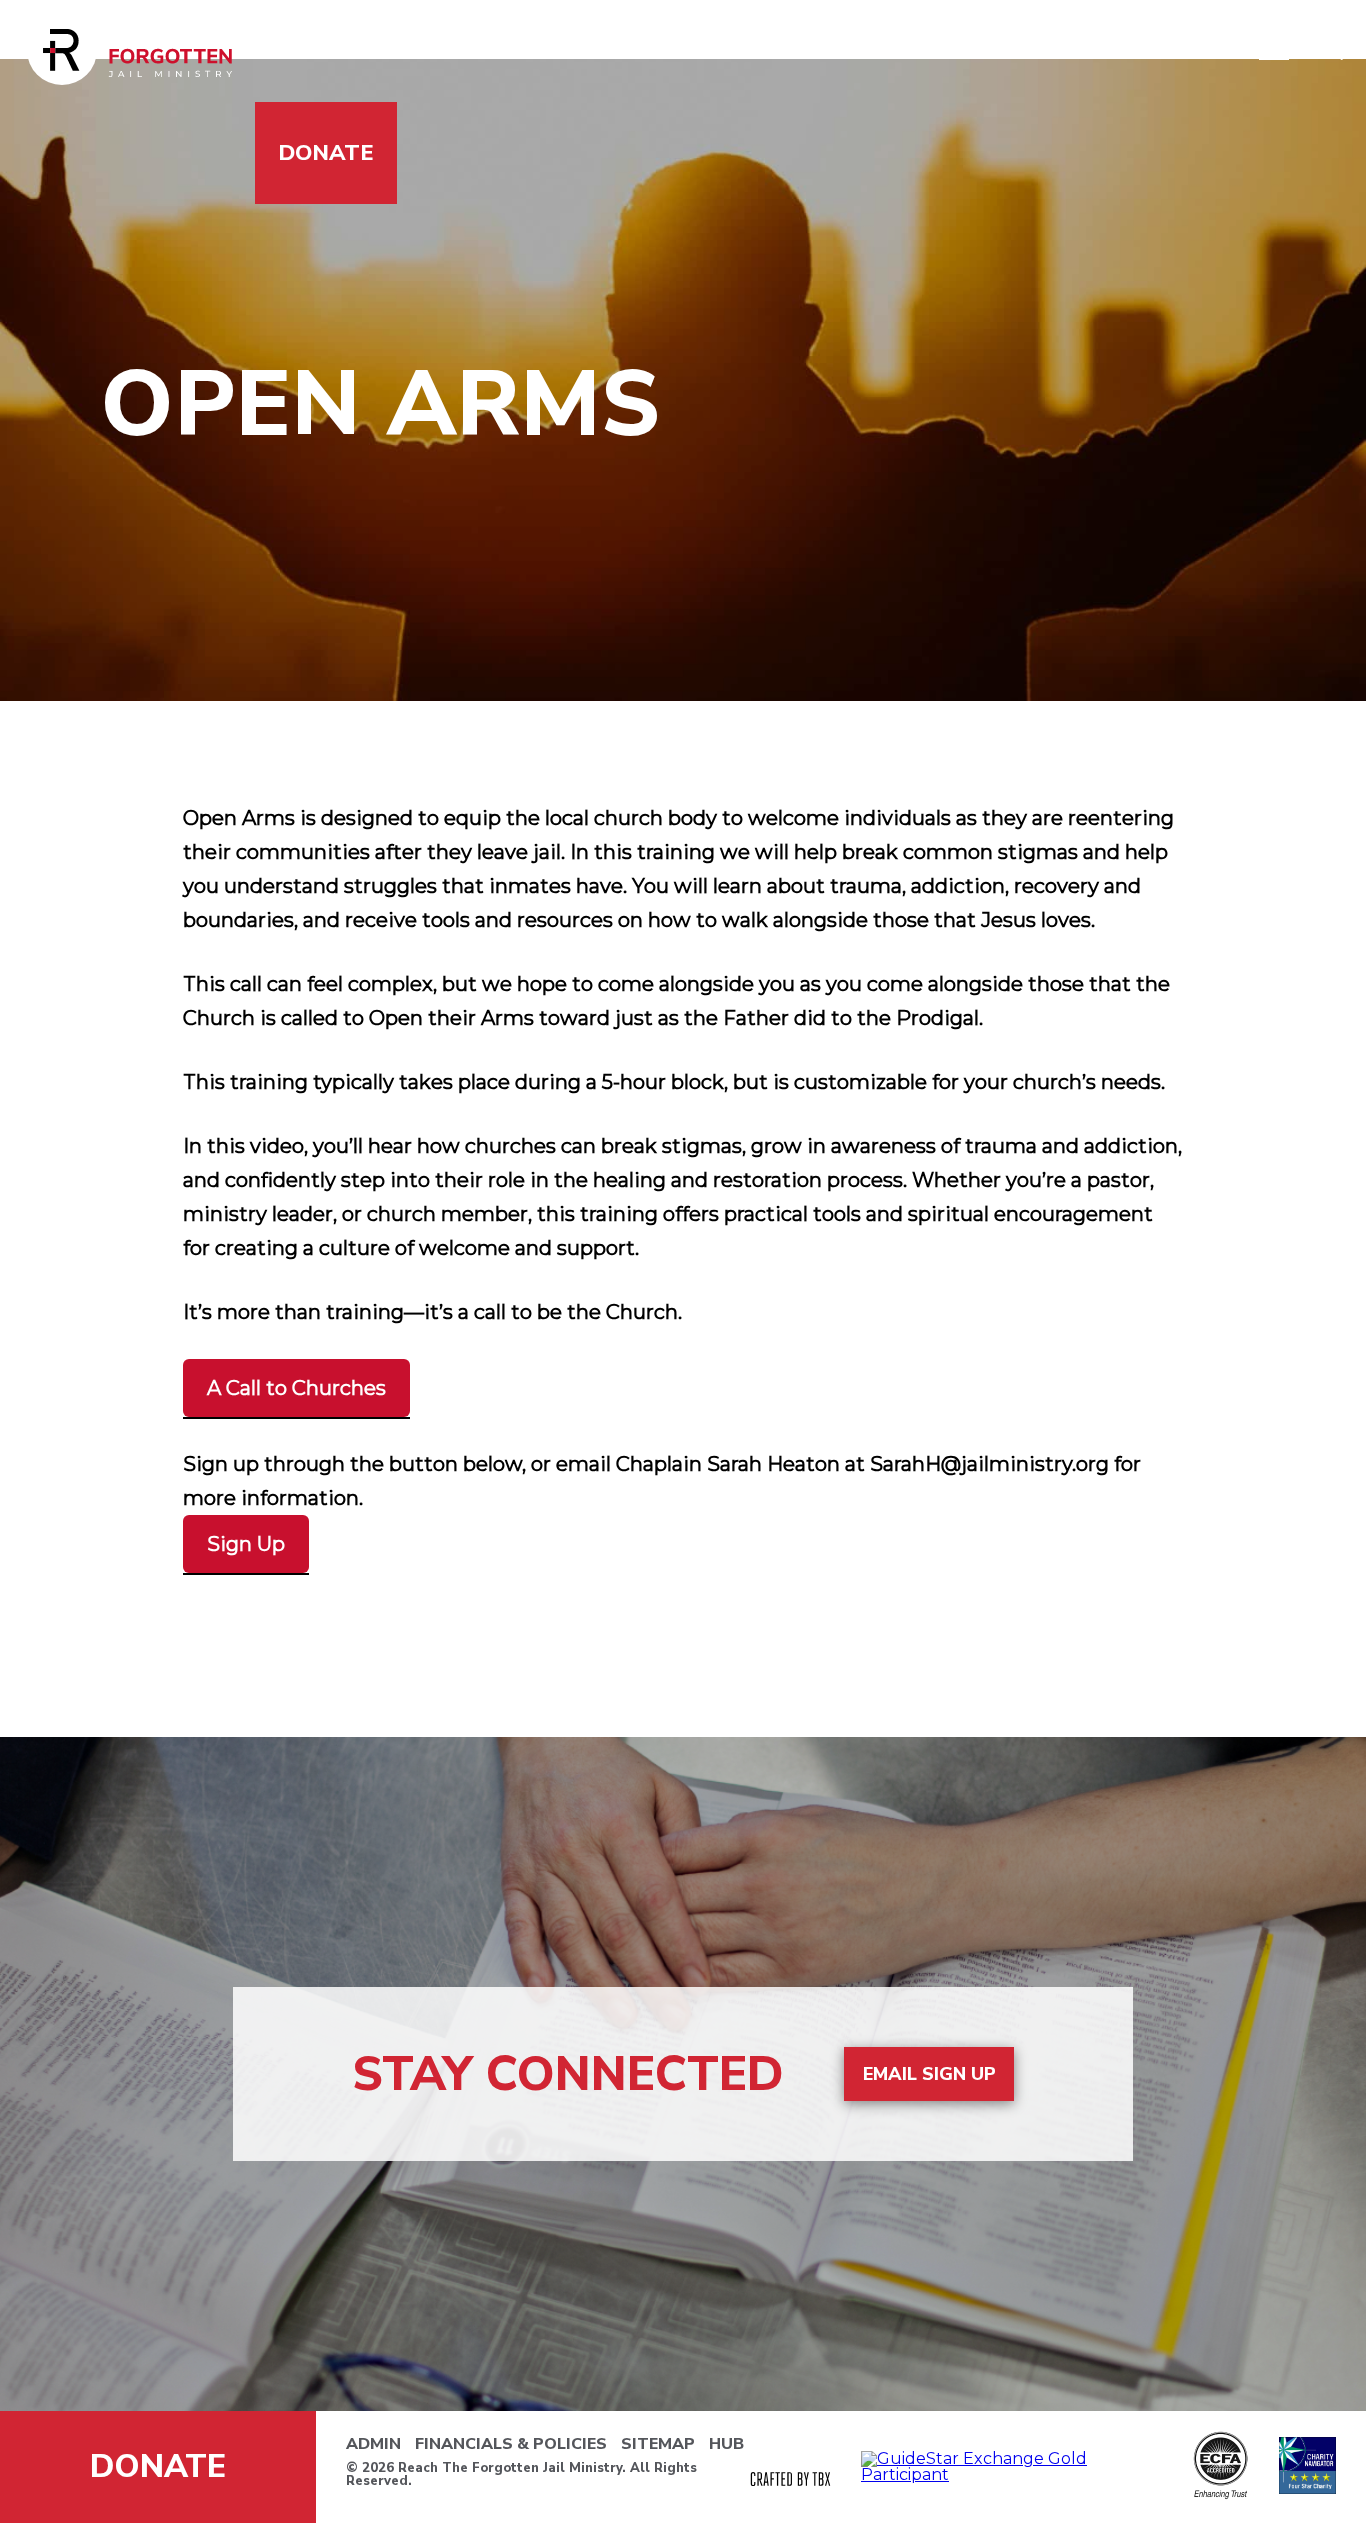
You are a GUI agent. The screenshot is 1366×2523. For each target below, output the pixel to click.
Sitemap (658, 2444)
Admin (373, 2444)
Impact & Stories (803, 51)
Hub (726, 2444)
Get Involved (565, 51)
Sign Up (246, 1544)
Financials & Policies (511, 2444)
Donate (326, 153)
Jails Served (356, 51)
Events (1003, 51)
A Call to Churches (296, 1388)
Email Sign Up (929, 2074)
